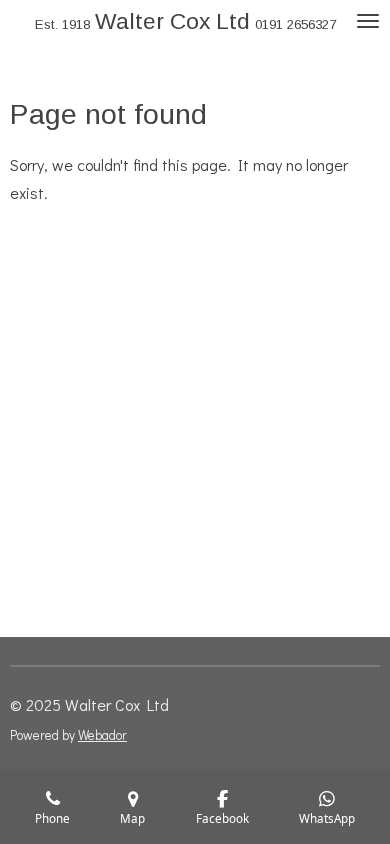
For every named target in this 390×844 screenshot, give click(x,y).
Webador (102, 735)
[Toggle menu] (368, 21)
